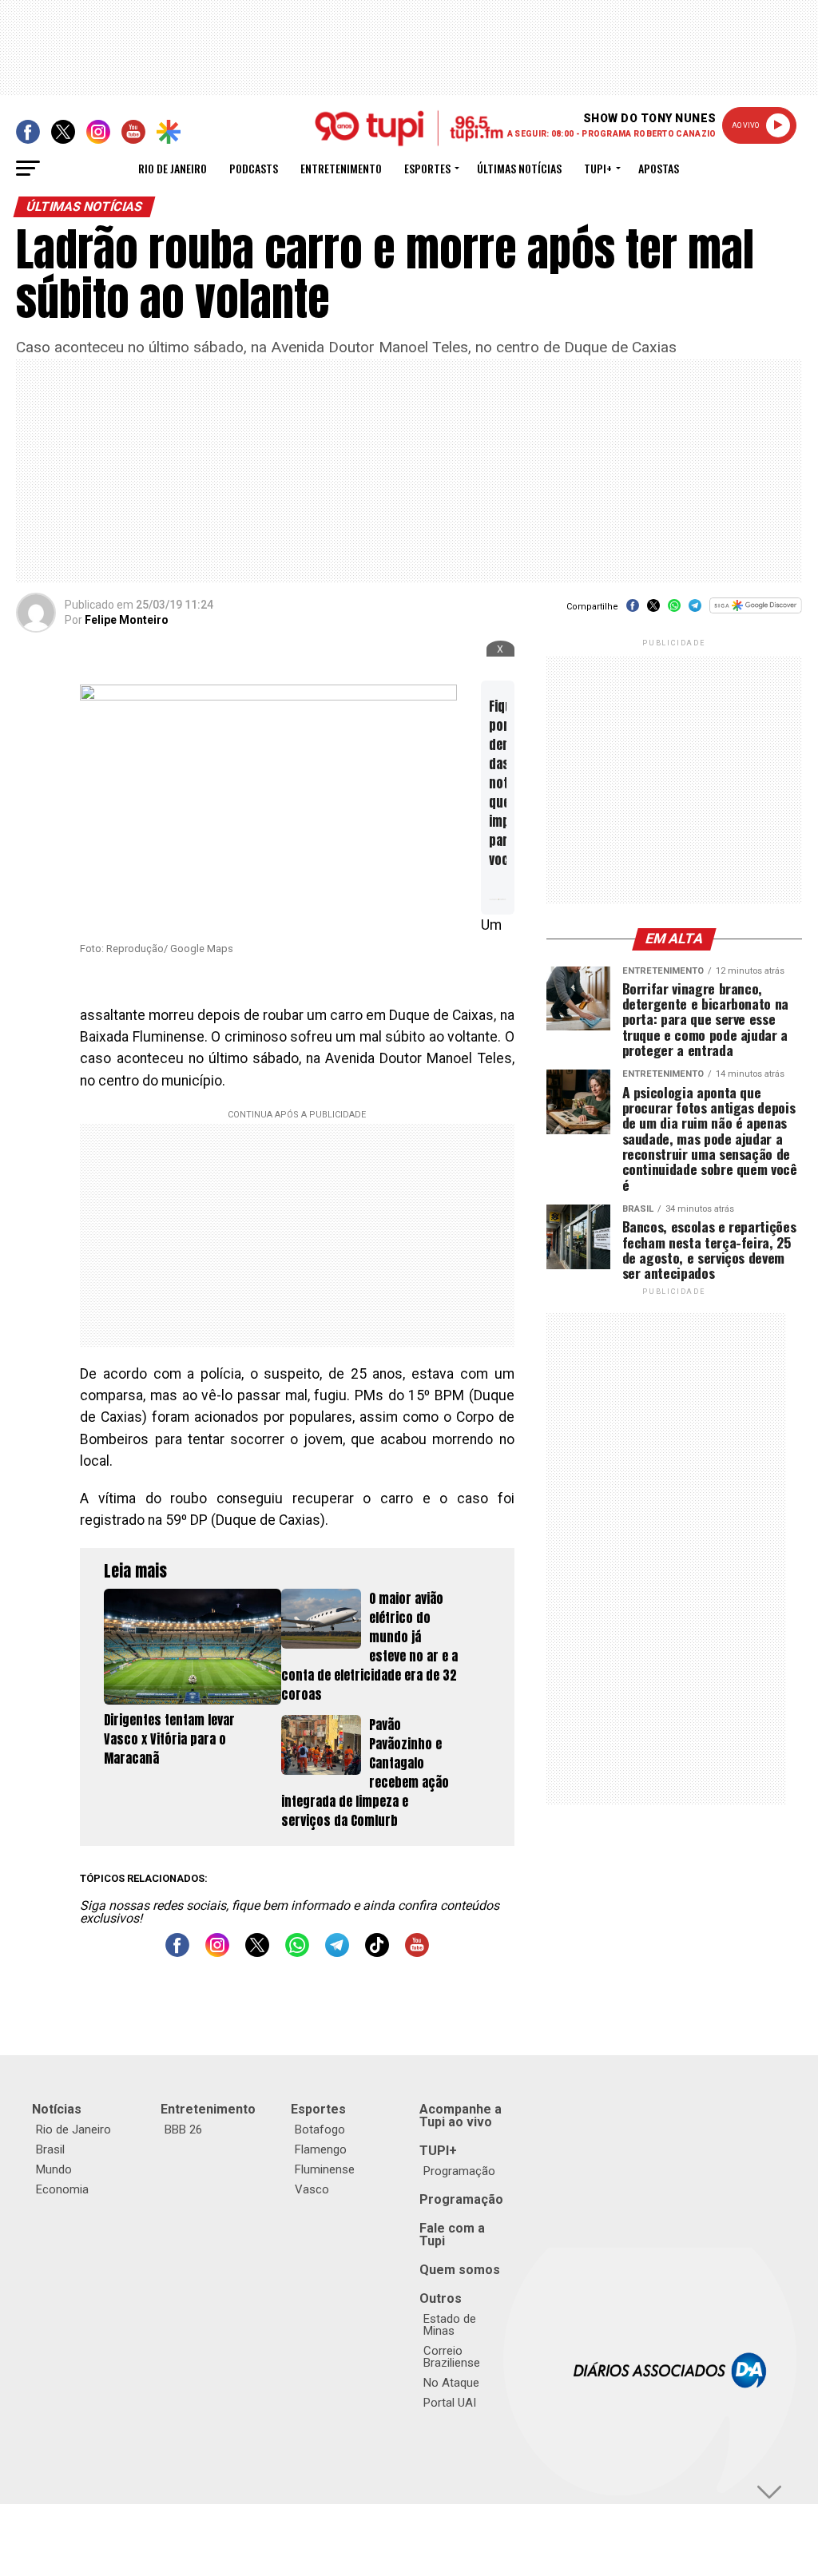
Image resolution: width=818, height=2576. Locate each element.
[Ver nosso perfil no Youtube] (417, 1953)
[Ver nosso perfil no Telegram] (337, 1953)
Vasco (312, 2189)
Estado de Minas (450, 2325)
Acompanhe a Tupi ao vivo (461, 2116)
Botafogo (320, 2129)
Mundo (54, 2169)
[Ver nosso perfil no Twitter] (257, 1953)
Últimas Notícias (519, 168)
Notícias (57, 2109)
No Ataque (451, 2383)
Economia (62, 2189)
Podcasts (254, 168)
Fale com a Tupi (452, 2235)
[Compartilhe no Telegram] (695, 611)
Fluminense (325, 2169)
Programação (459, 2171)
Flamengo (321, 2149)
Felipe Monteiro (127, 620)
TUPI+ (438, 2151)
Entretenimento (341, 168)
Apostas (659, 168)
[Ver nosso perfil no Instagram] (217, 1953)
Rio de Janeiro (173, 168)
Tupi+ (598, 168)
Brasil (50, 2149)
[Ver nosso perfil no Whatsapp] (297, 1953)
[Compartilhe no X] (653, 611)
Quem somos (460, 2270)
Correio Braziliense (452, 2357)
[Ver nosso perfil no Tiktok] (377, 1953)
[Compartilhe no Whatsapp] (674, 611)
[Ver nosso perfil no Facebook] (177, 1953)
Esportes (427, 168)
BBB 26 (183, 2129)
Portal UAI (450, 2403)
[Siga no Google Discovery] (755, 614)
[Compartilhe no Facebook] (633, 611)
